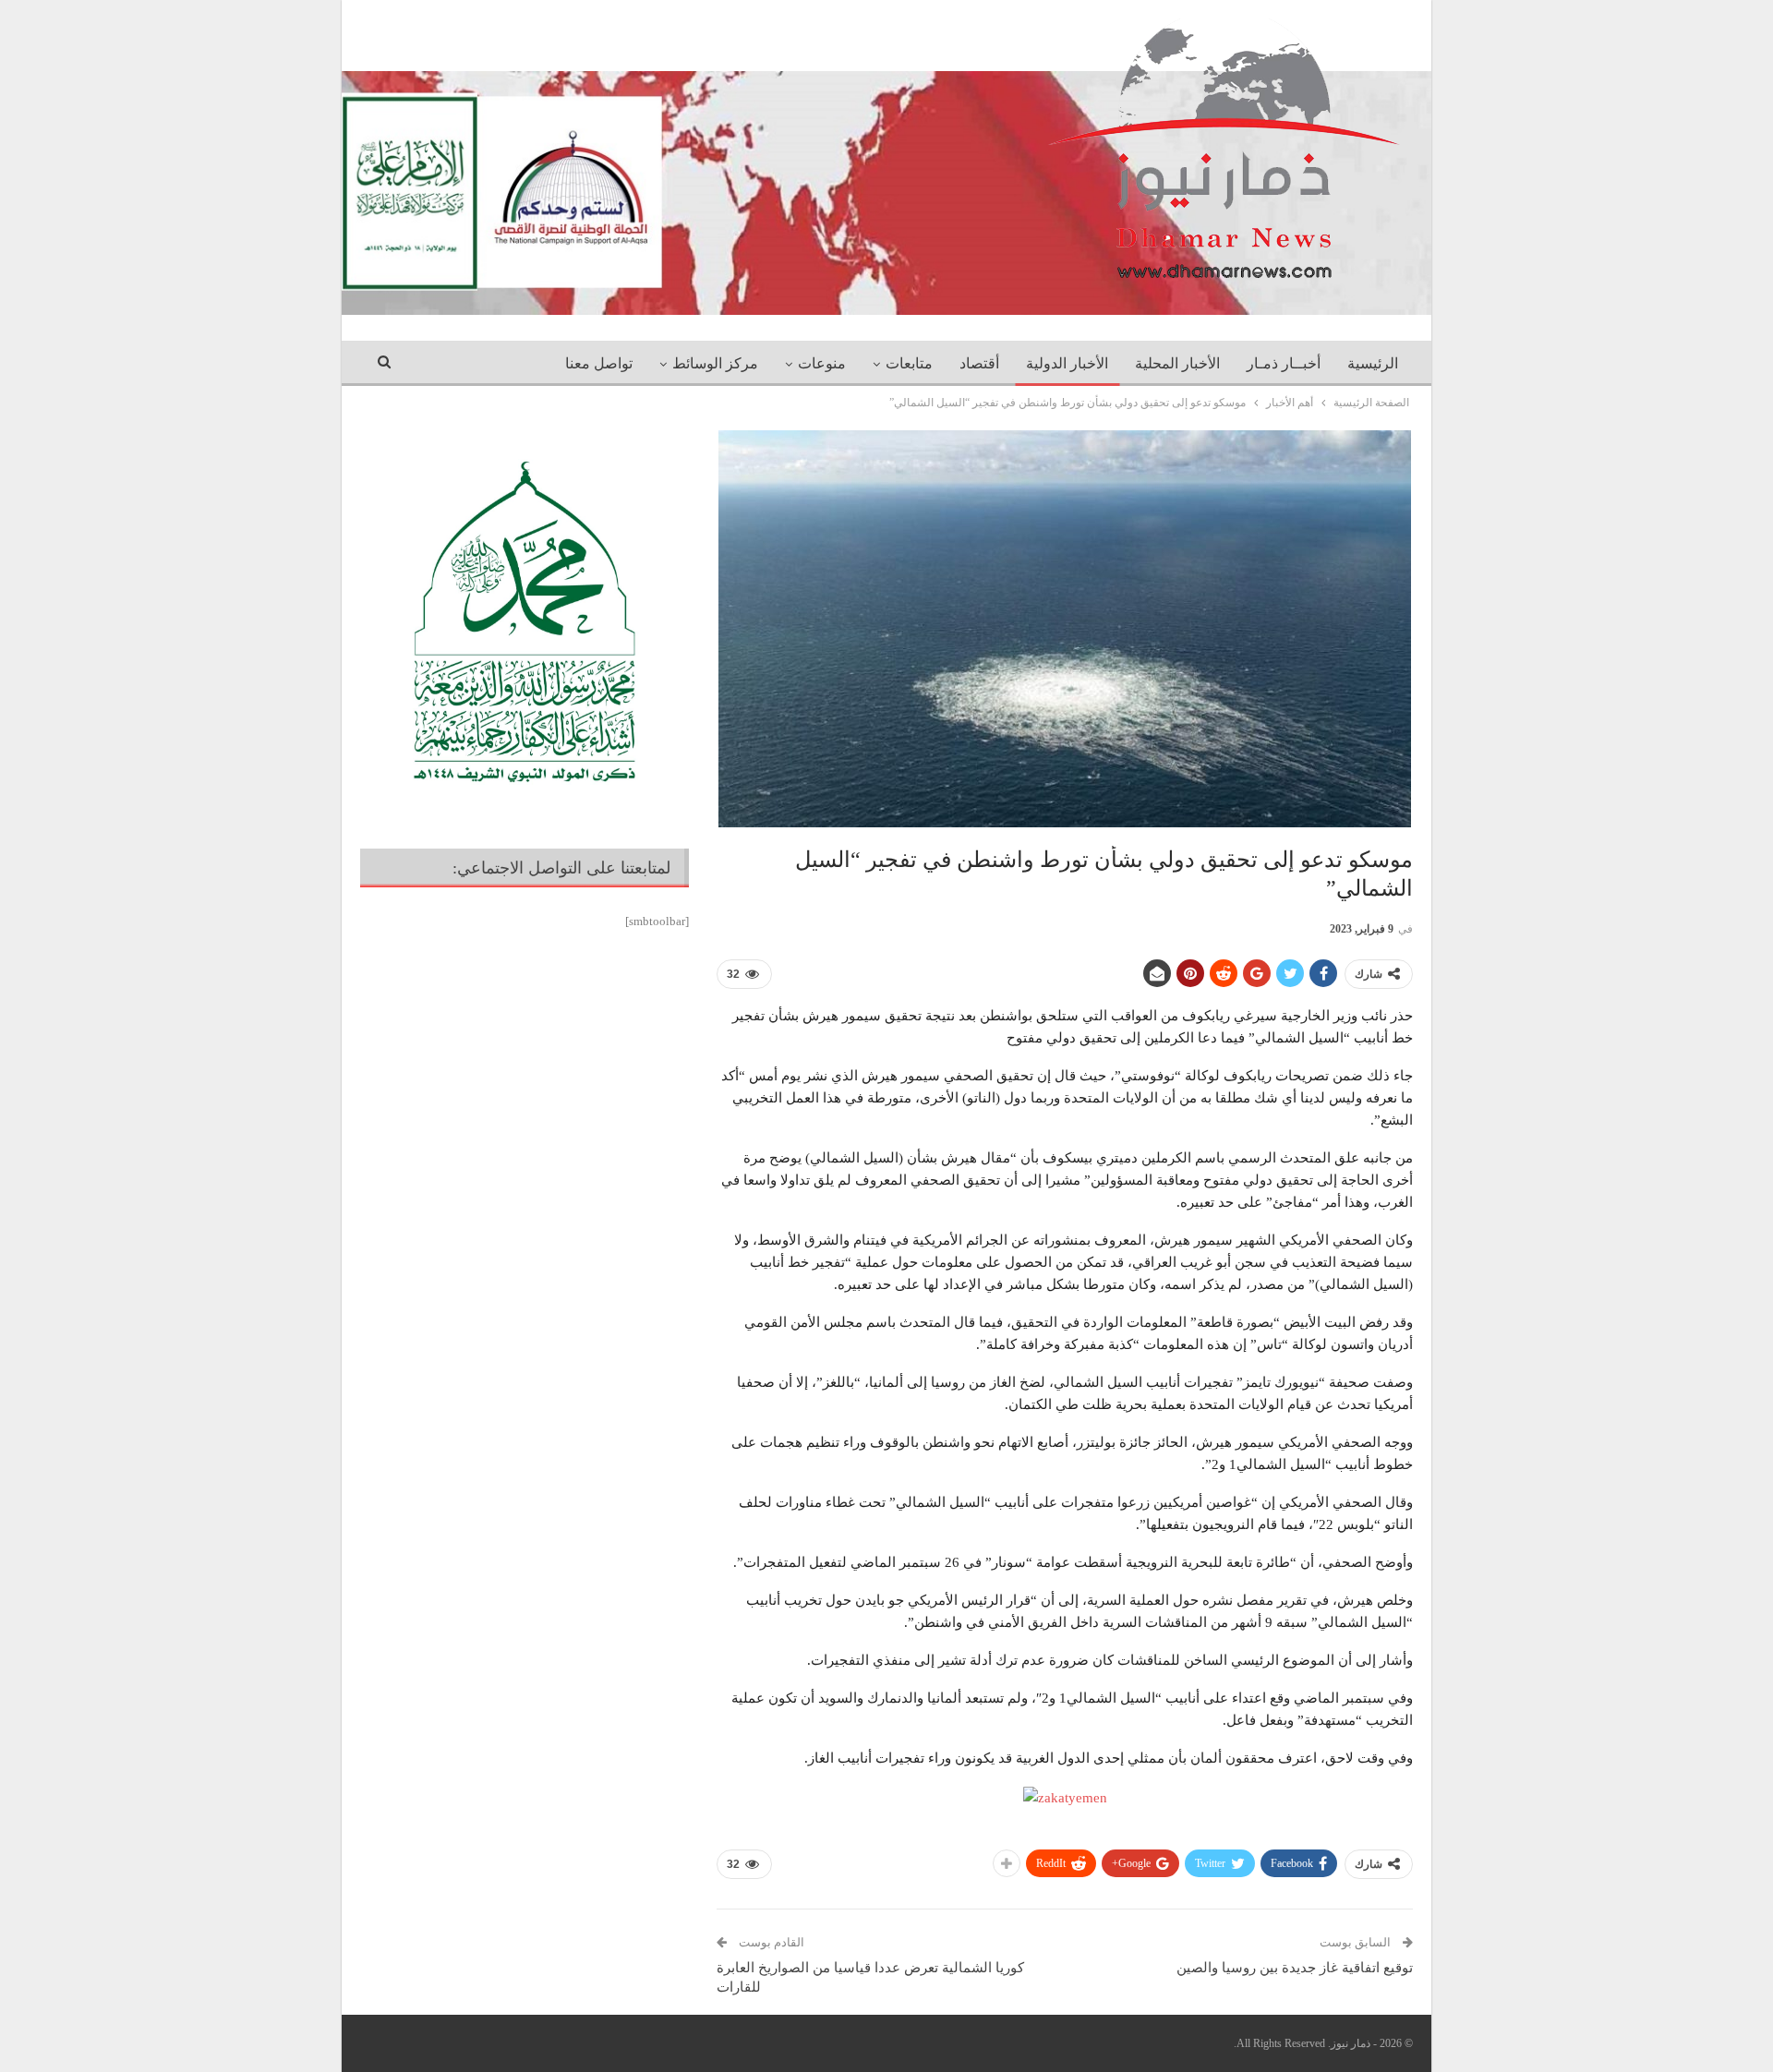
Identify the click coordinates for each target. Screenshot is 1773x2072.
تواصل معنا (599, 363)
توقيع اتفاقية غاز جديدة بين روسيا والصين (1295, 1968)
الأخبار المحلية (1177, 363)
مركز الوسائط (715, 363)
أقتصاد (979, 363)
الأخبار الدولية (1067, 363)
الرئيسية (1373, 363)
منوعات (822, 363)
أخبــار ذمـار (1284, 363)
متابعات (909, 363)
